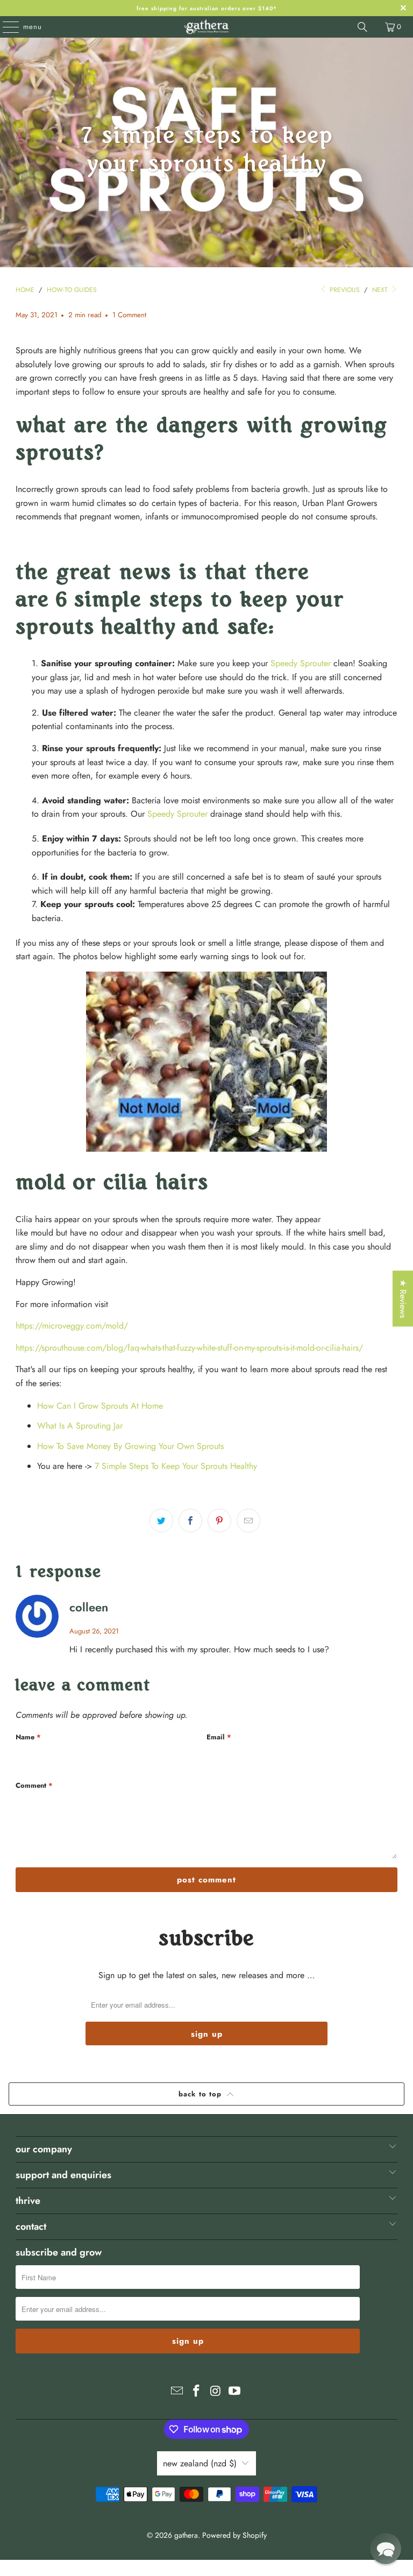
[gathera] (206, 27)
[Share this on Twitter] (161, 1521)
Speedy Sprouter (301, 663)
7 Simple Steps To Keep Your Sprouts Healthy (176, 1466)
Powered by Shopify (234, 2535)
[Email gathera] (177, 2392)
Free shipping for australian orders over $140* (207, 8)
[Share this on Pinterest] (219, 1521)
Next (381, 290)
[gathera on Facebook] (196, 2392)
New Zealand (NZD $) (200, 2463)
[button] (386, 2549)
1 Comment (129, 315)
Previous (344, 290)
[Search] (362, 27)
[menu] (5, 27)
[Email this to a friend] (248, 1521)
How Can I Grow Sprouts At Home (100, 1406)
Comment (34, 1785)
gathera (186, 2535)
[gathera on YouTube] (235, 2392)
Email (219, 1737)
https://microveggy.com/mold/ (72, 1326)
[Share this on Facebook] (190, 1521)
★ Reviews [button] (403, 1298)
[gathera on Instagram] (216, 2392)
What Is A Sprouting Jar (80, 1426)
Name (28, 1737)
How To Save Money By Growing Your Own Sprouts (130, 1446)
